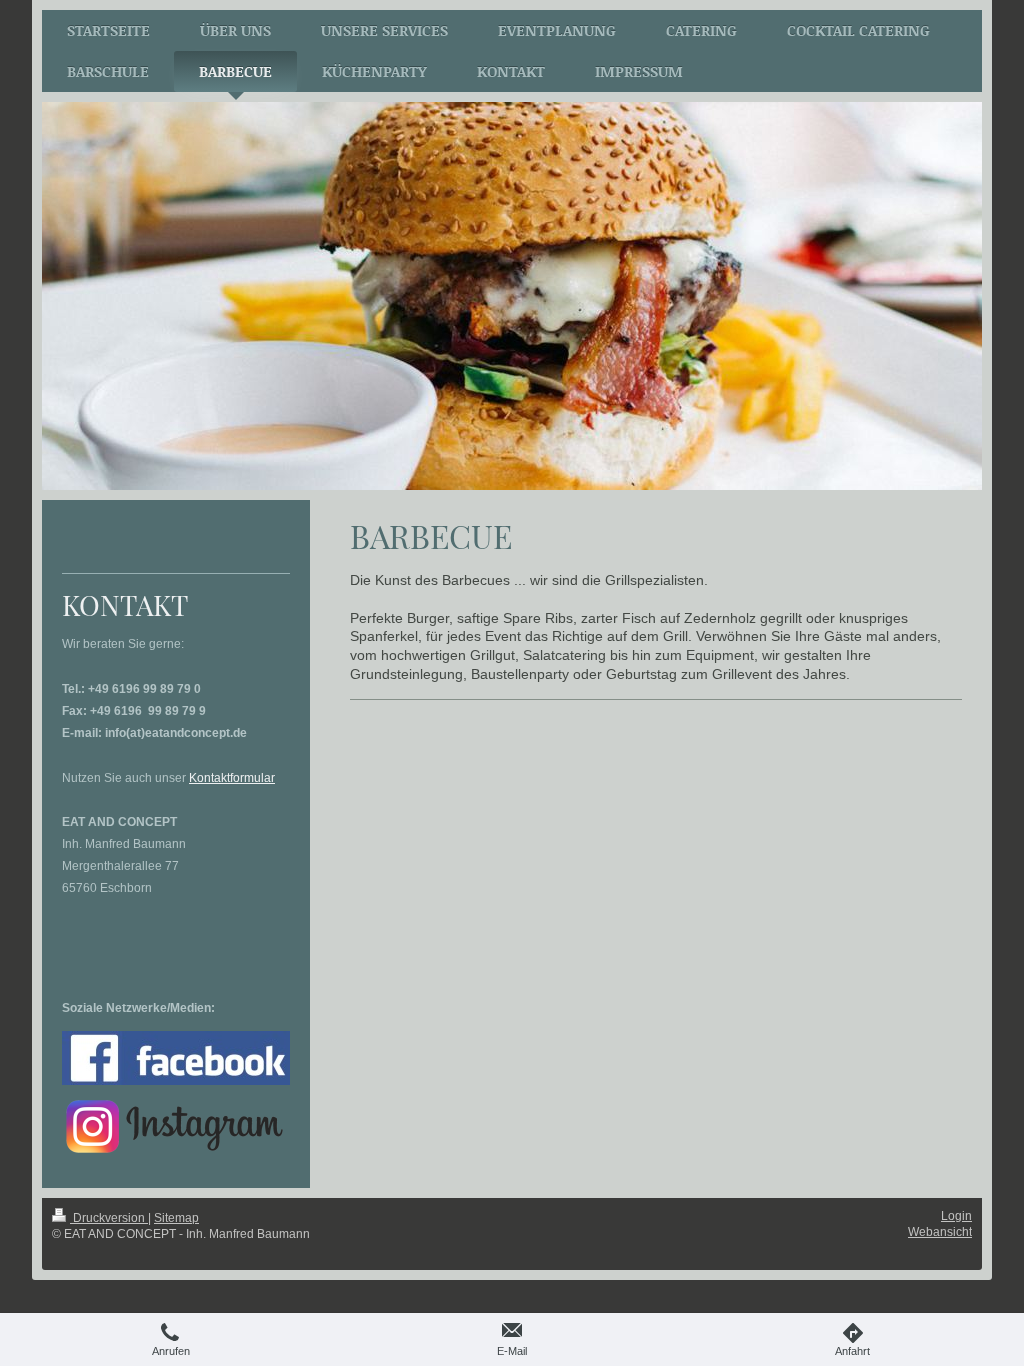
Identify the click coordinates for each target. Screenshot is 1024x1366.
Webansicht (940, 1232)
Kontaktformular (232, 778)
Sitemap (176, 1218)
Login (956, 1216)
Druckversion (109, 1218)
